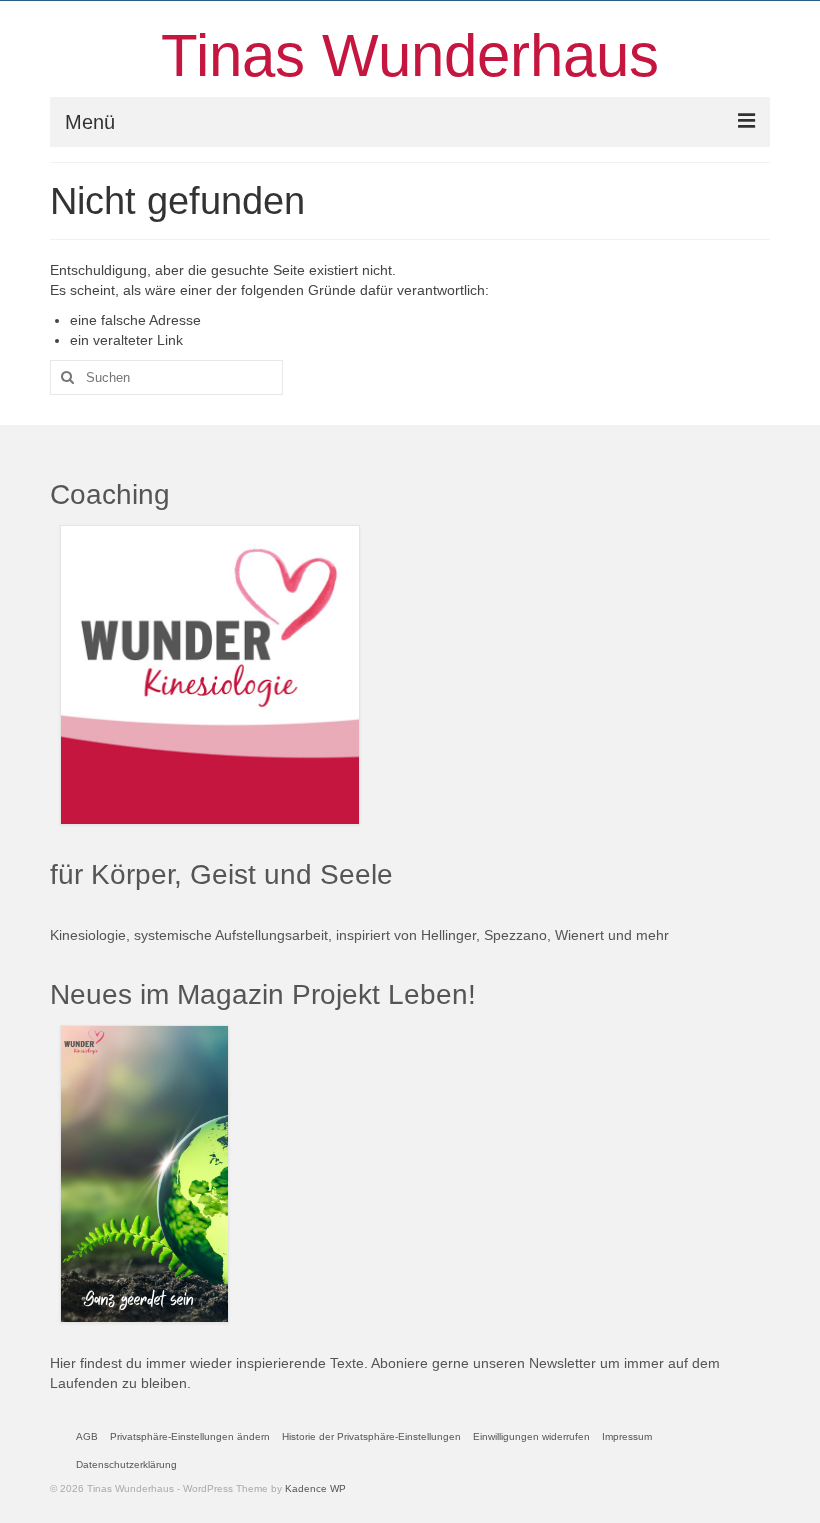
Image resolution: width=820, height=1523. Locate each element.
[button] (190, 1437)
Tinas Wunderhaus (410, 55)
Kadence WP (315, 1488)
